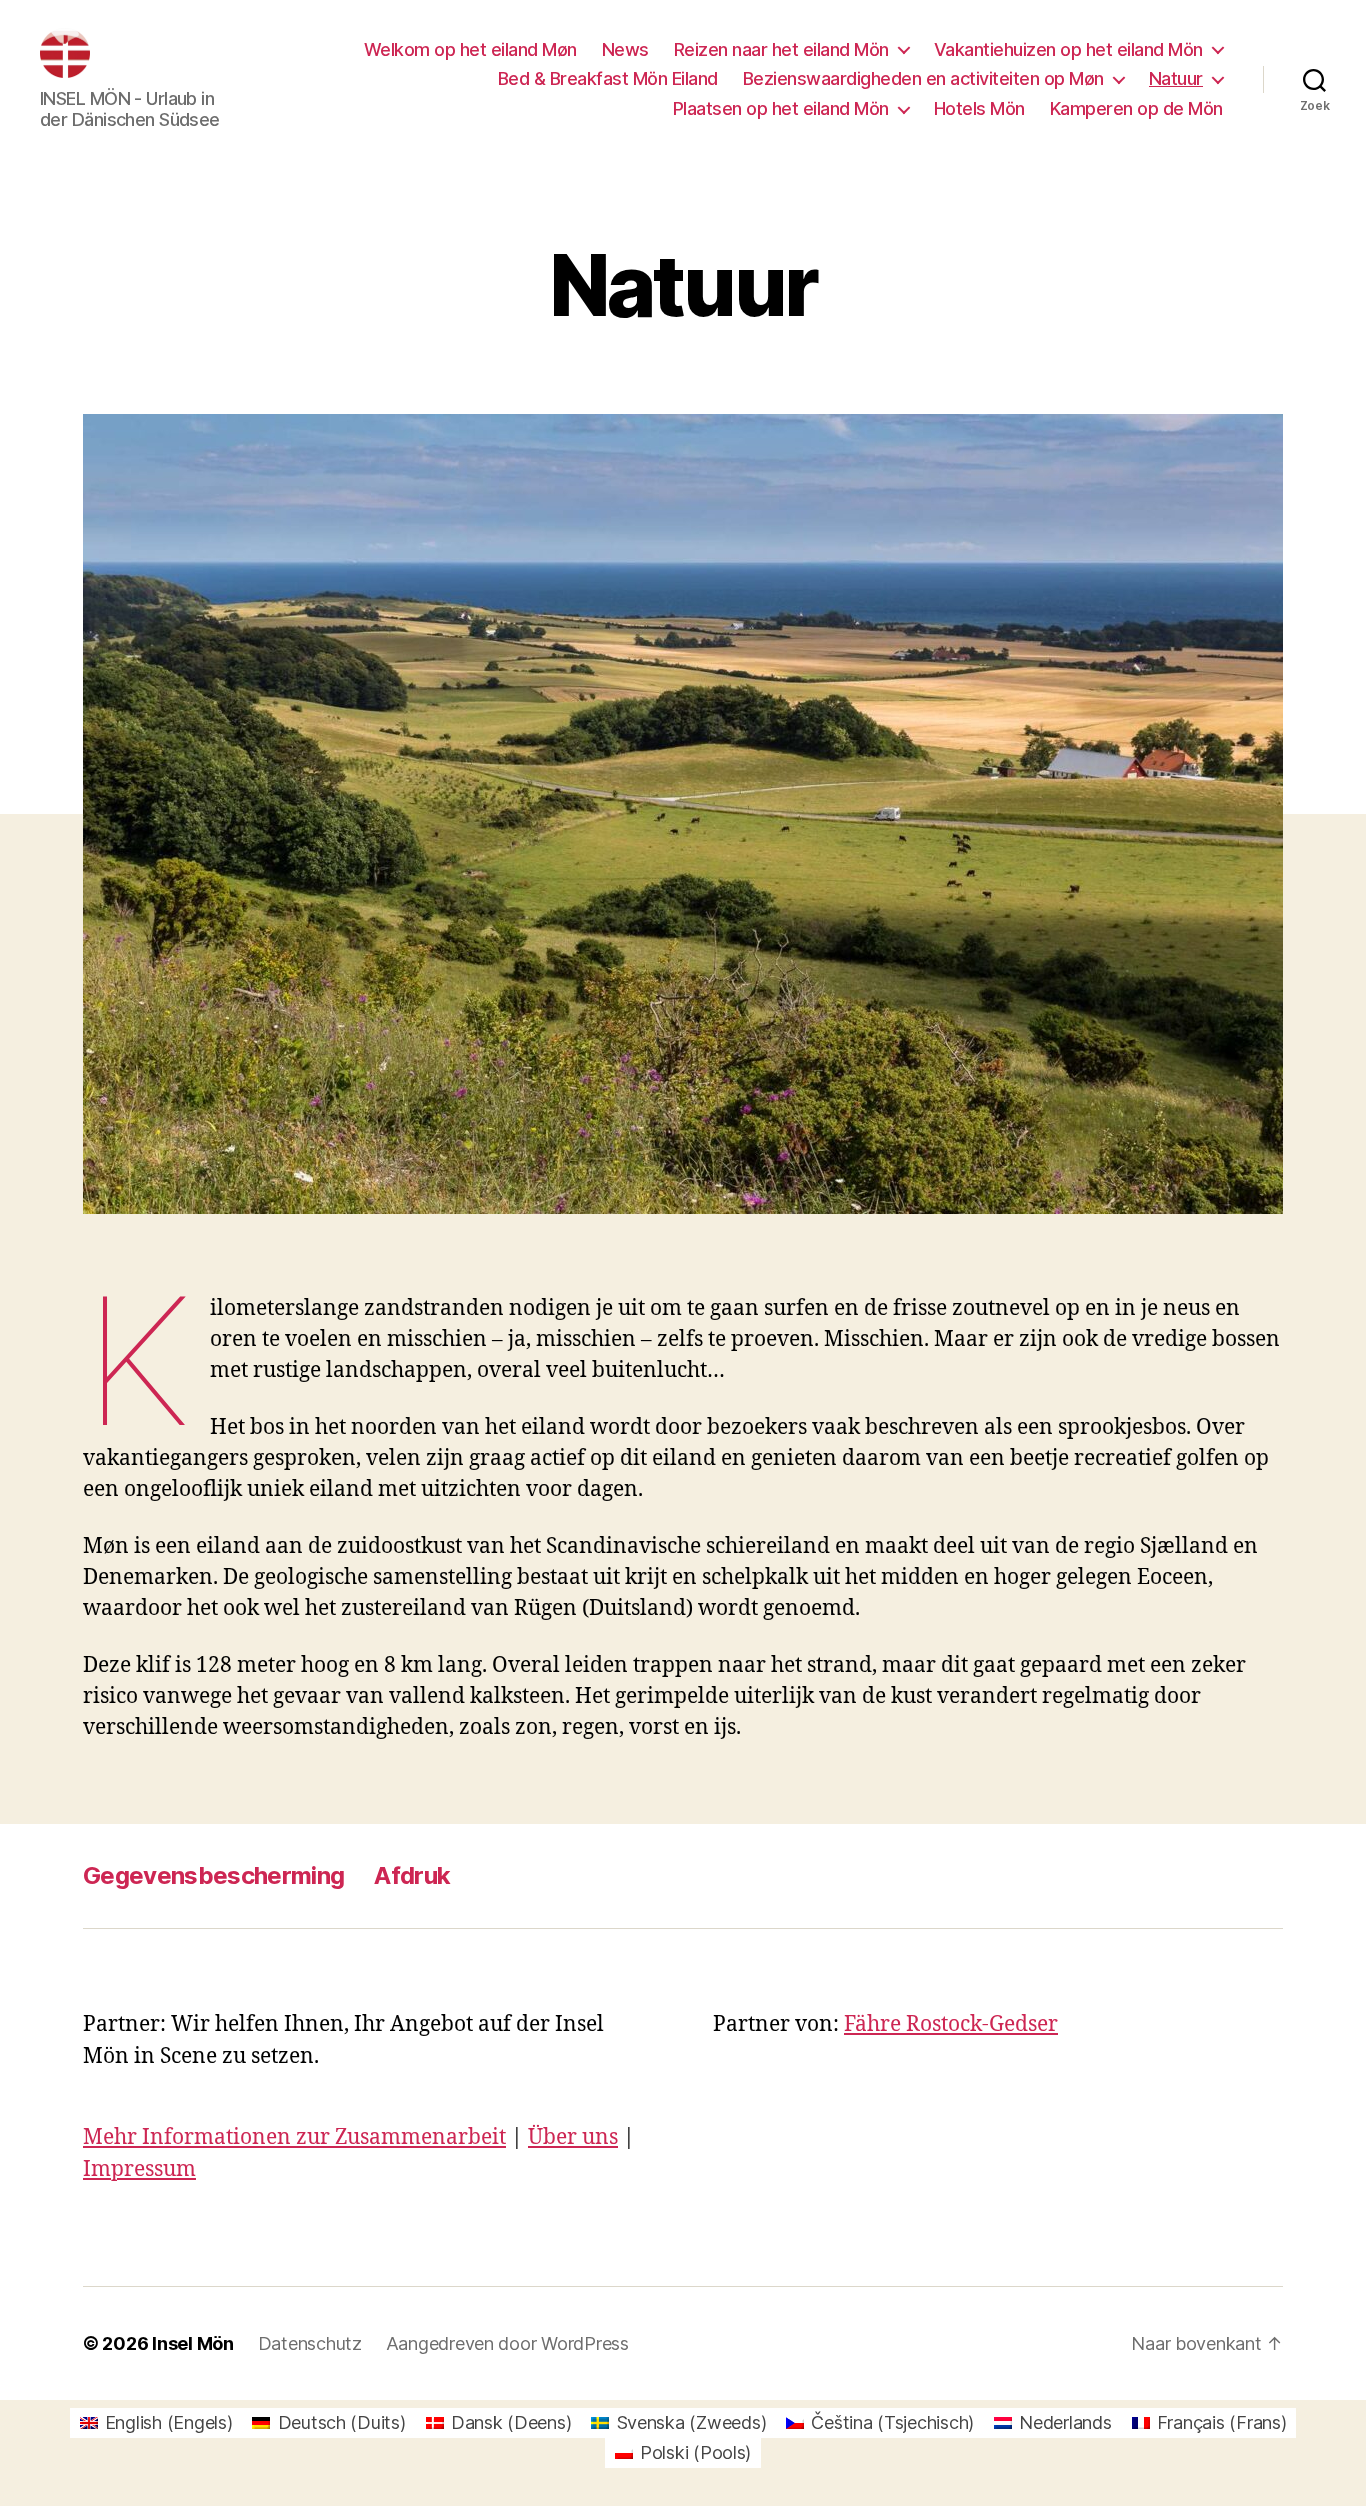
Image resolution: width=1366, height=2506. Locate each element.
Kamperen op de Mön (1136, 108)
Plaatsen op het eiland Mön (781, 108)
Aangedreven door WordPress (507, 2343)
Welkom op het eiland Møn (470, 49)
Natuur (1176, 78)
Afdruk (412, 1875)
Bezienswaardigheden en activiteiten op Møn (923, 78)
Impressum (139, 2169)
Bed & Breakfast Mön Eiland (608, 78)
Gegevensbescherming (213, 1875)
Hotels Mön (979, 108)
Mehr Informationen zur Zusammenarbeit (294, 2137)
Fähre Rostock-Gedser (951, 2024)
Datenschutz (310, 2343)
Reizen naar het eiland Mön (781, 49)
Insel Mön (193, 2343)
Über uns (573, 2137)
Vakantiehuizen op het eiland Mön (1068, 49)
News (625, 49)
